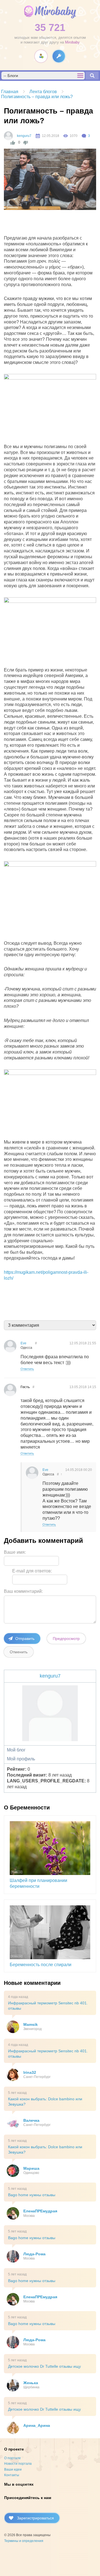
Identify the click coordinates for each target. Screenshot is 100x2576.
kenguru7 (24, 136)
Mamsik (31, 2024)
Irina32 (30, 2072)
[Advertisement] (52, 224)
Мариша (31, 2168)
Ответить (27, 1369)
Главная (10, 92)
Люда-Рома (34, 2254)
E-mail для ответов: (32, 1571)
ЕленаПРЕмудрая (40, 2211)
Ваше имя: (15, 1552)
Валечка (31, 2120)
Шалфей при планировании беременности (38, 1883)
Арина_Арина (37, 2425)
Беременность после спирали (41, 1965)
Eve (23, 1343)
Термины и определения (24, 2541)
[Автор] (8, 136)
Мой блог (16, 1750)
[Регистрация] (41, 56)
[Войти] (59, 56)
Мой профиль (21, 1759)
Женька (31, 2383)
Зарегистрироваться (35, 2518)
